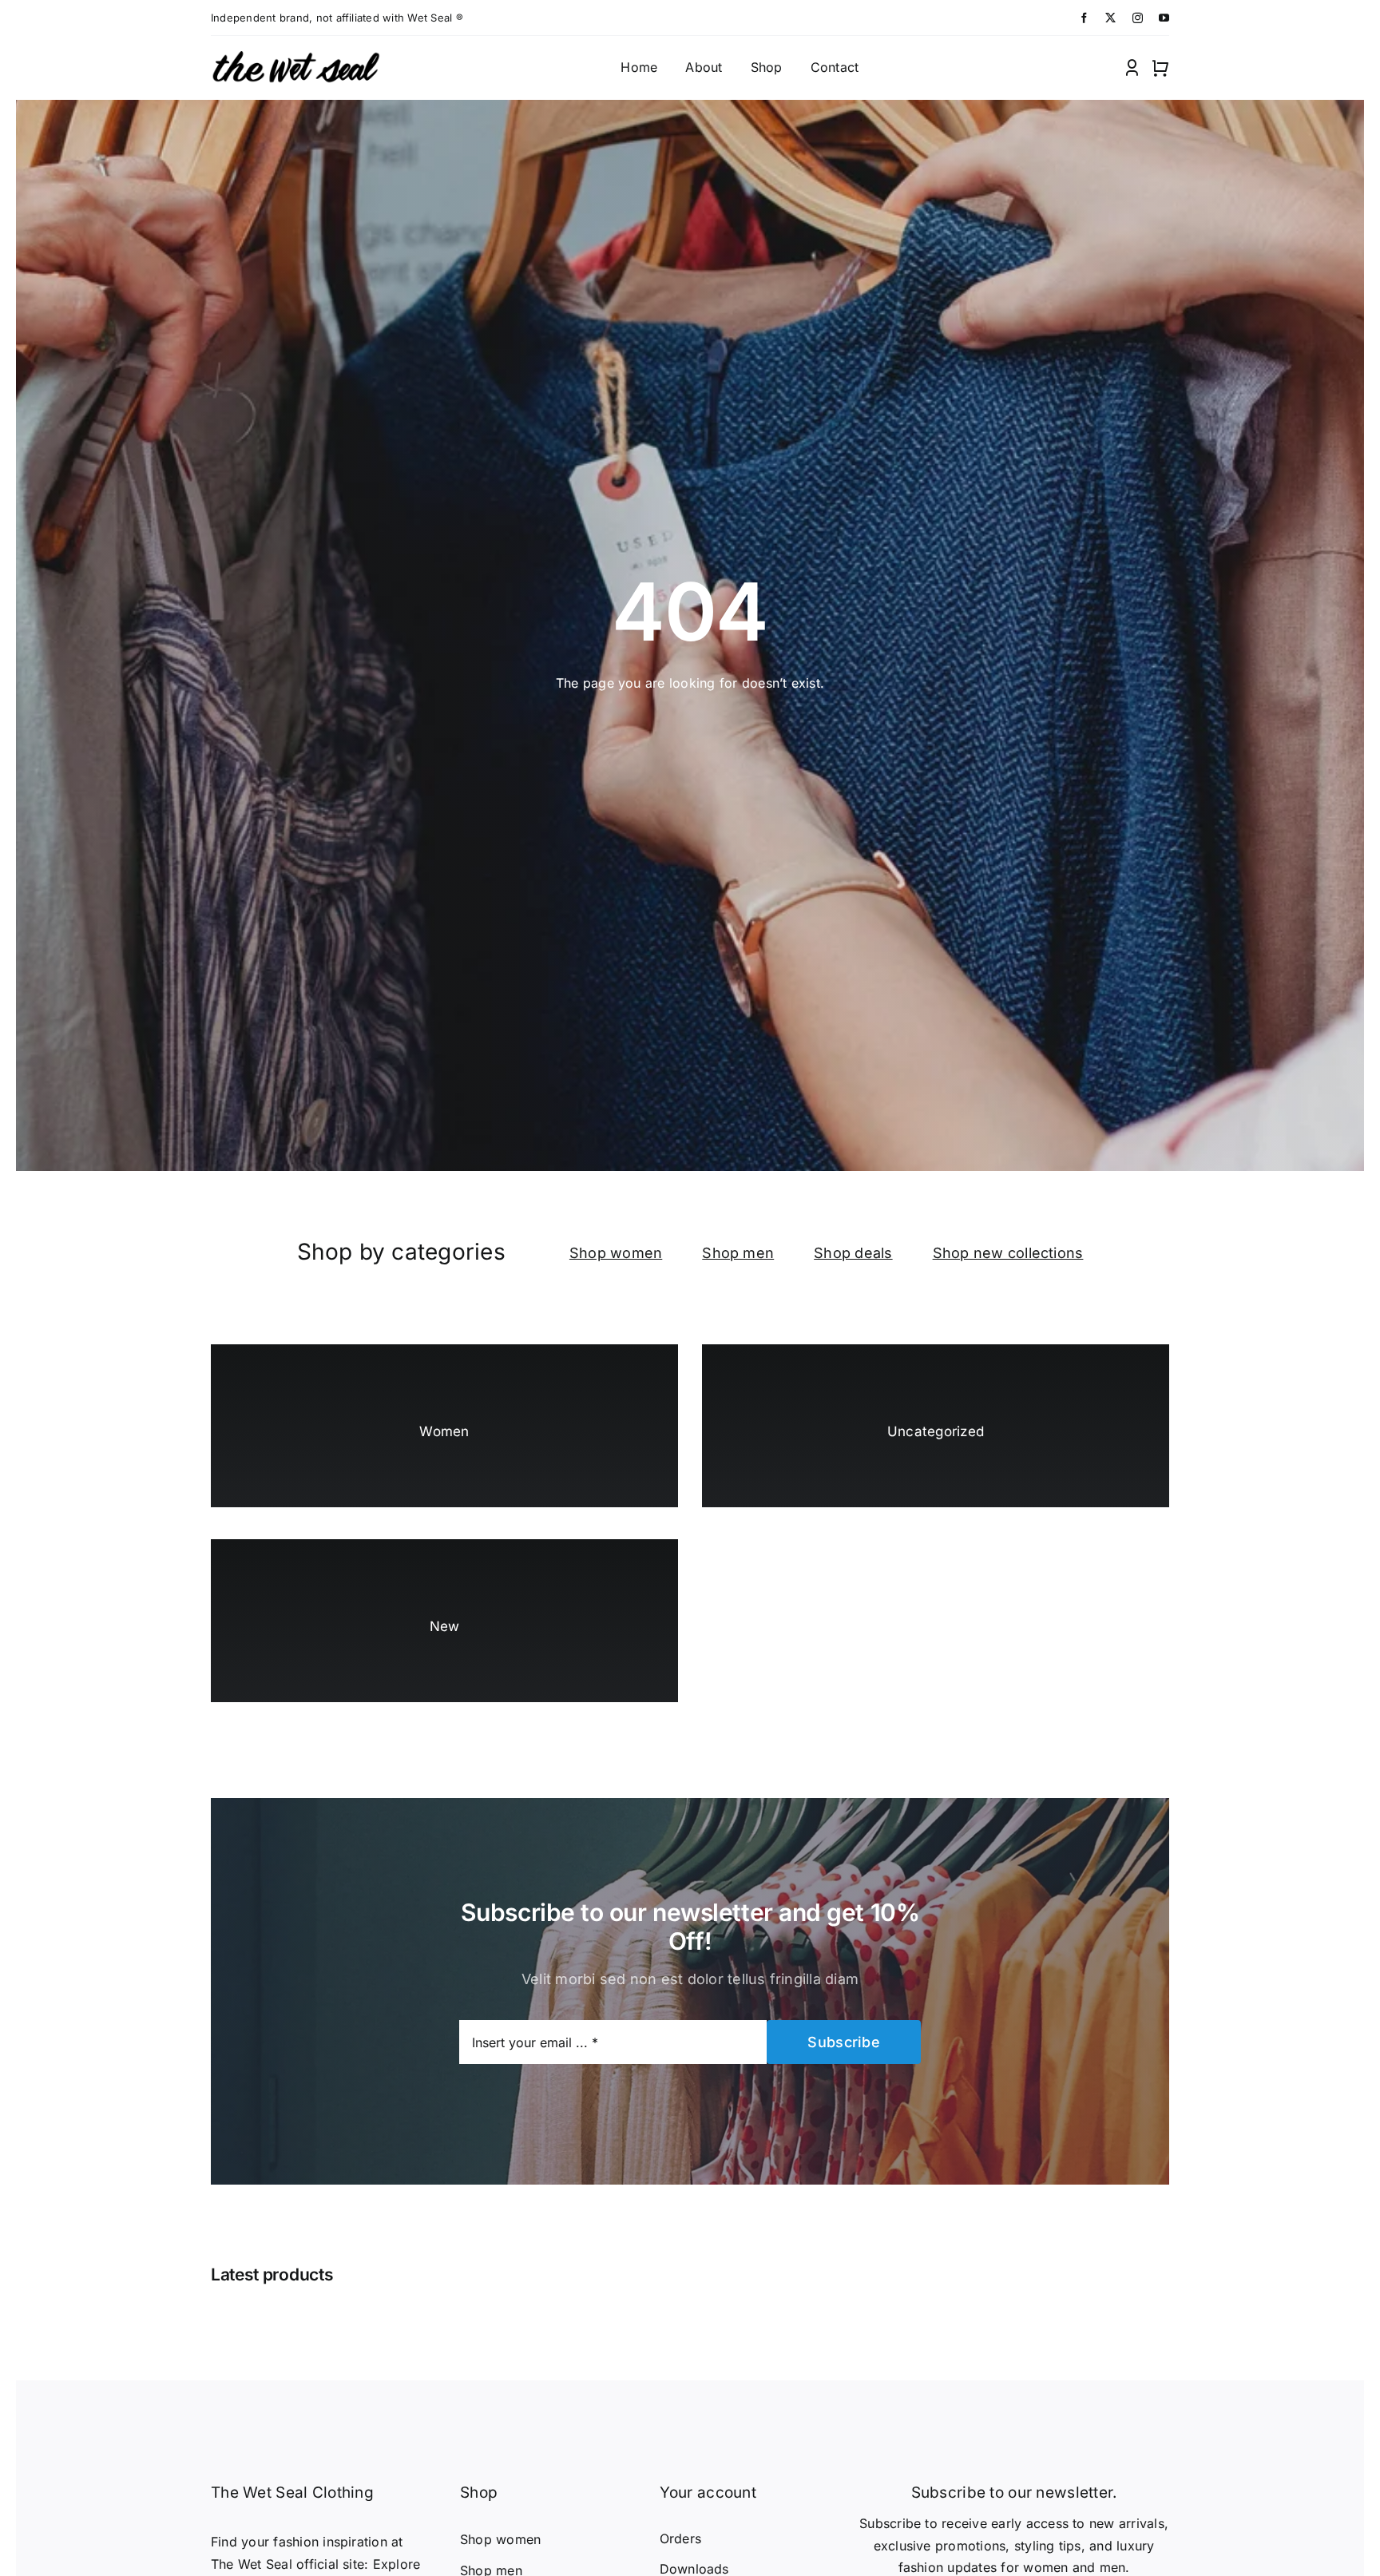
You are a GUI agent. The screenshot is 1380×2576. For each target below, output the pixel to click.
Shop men (738, 1253)
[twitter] (1110, 18)
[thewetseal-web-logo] (295, 52)
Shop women (616, 1253)
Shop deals (853, 1253)
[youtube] (1164, 18)
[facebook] (1084, 18)
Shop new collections (1008, 1253)
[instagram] (1138, 18)
